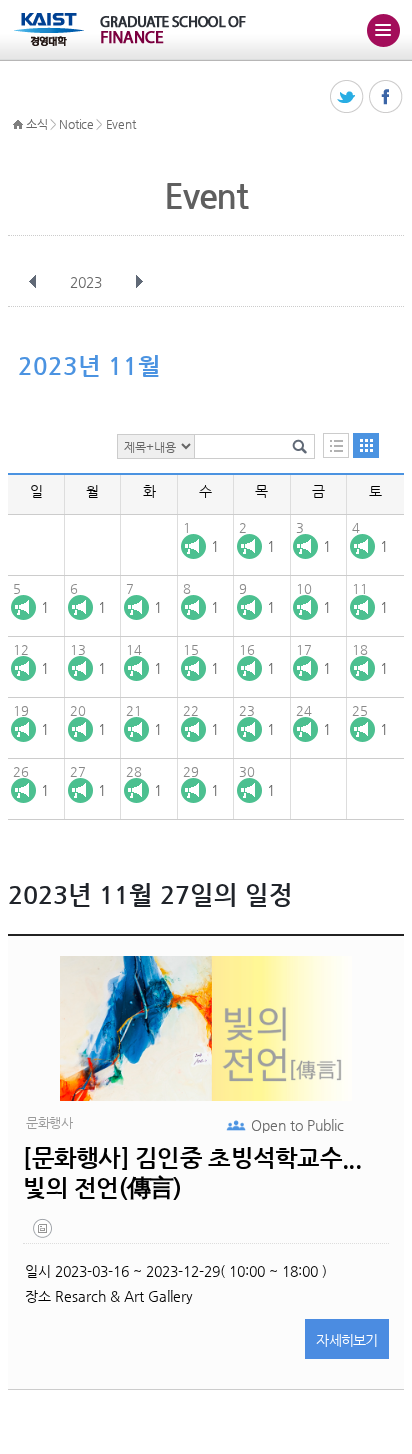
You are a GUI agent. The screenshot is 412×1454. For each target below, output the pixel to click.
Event (121, 124)
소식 (36, 124)
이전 (33, 282)
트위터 (347, 97)
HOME (18, 125)
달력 (366, 445)
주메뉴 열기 (383, 30)
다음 (139, 282)
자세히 (347, 1340)
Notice (76, 124)
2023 (86, 282)
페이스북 (386, 97)
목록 (336, 445)
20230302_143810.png (44, 1233)
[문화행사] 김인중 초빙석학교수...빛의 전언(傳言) (192, 1173)
